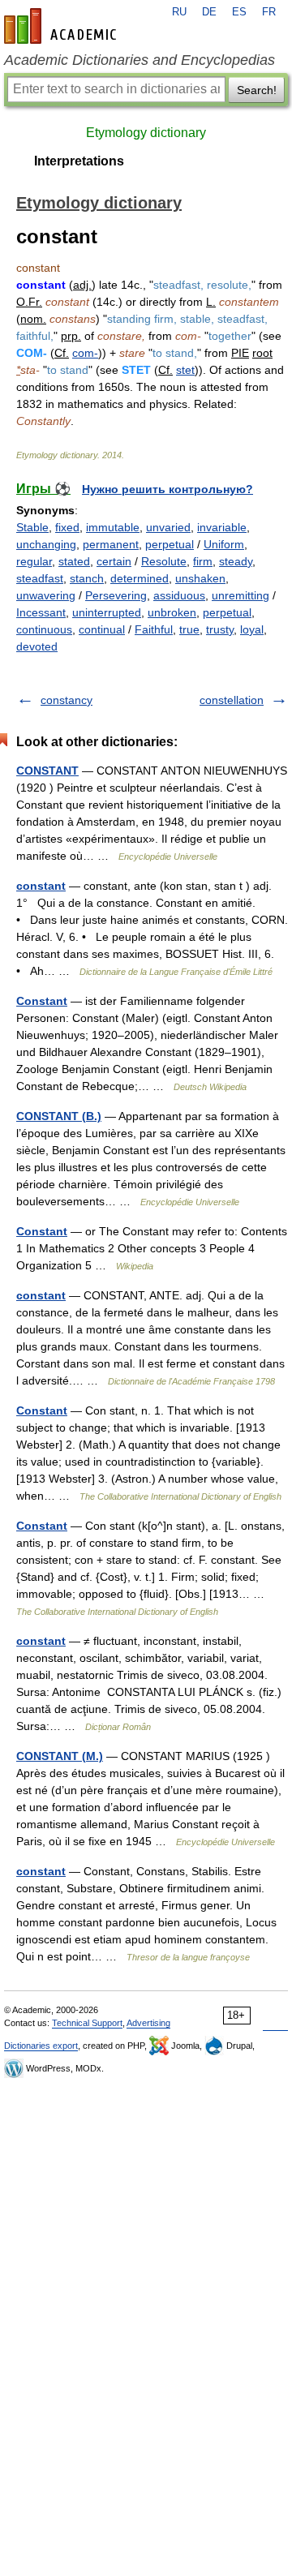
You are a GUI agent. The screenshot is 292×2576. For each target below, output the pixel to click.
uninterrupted (107, 612)
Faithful (154, 629)
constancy (67, 700)
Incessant (41, 612)
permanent (111, 544)
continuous (44, 629)
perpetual (170, 544)
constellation (232, 700)
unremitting (240, 595)
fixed (67, 527)
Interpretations (79, 161)
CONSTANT (47, 771)
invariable (222, 527)
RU (179, 12)
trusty (220, 629)
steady (236, 561)
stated (74, 561)
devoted (37, 646)
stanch (87, 578)
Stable (32, 527)
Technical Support (87, 2023)
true (189, 629)
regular (34, 561)
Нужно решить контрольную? (167, 489)
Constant (42, 1001)
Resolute (164, 561)
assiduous (179, 595)
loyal (252, 629)
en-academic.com (62, 26)
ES (239, 12)
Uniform (224, 544)
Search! (257, 90)
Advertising (148, 2023)
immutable (113, 527)
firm (203, 561)
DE (209, 12)
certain (114, 561)
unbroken (172, 612)
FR (269, 12)
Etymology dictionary (146, 133)
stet (185, 370)
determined (140, 578)
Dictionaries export (41, 2046)
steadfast (40, 578)
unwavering (46, 595)
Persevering (116, 595)
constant (41, 886)
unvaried (168, 527)
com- (85, 353)
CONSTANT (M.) (60, 1756)
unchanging (46, 544)
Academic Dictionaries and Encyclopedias (140, 60)
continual (102, 629)
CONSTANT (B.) (59, 1116)
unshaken (200, 578)
